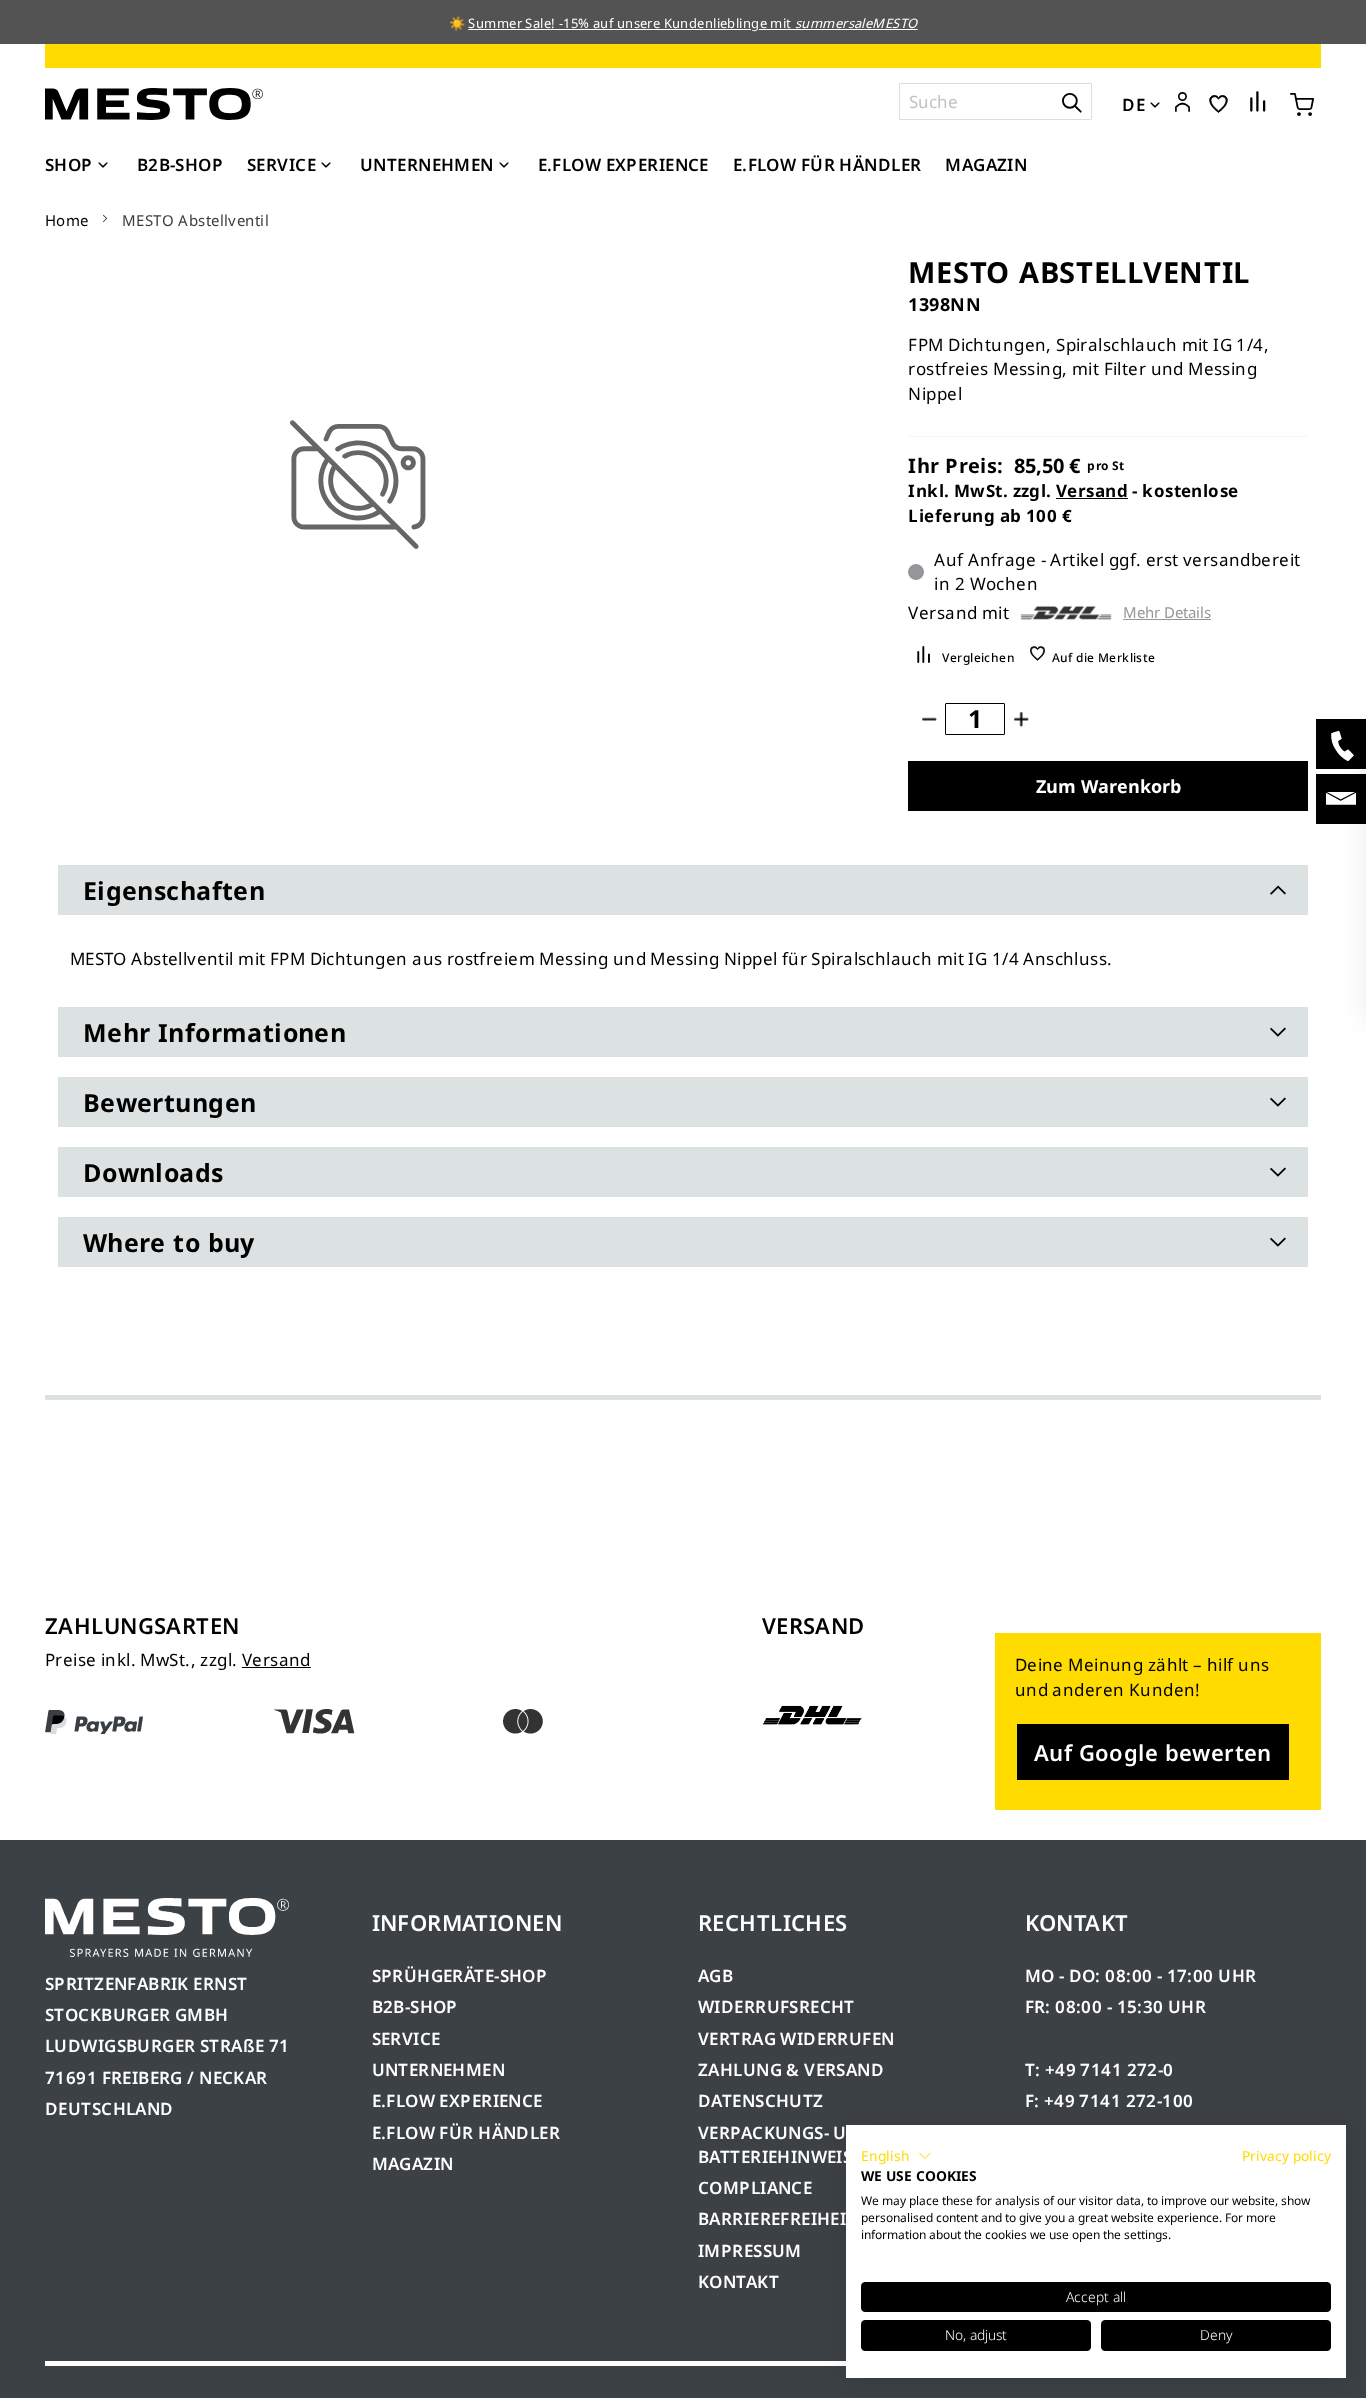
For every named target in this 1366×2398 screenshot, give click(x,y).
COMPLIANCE (755, 2187)
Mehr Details (1167, 612)
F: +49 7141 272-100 (1109, 2100)
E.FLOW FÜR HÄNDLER (466, 2132)
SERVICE (406, 2038)
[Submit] (1072, 101)
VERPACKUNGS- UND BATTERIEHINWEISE (786, 2144)
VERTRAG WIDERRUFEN (796, 2038)
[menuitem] (79, 165)
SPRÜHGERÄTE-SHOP (460, 1975)
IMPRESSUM (750, 2250)
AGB (715, 1975)
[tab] (683, 890)
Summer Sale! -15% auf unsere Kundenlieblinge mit (692, 23)
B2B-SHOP (415, 2006)
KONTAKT (738, 2281)
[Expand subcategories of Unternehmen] (504, 166)
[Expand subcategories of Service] (326, 166)
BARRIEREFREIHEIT (777, 2218)
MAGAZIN (413, 2163)
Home (67, 220)
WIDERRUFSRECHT (776, 2006)
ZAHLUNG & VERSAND (791, 2069)
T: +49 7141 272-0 (1099, 2069)
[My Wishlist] (1218, 102)
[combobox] (995, 101)
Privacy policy (1286, 2155)
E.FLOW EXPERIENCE (457, 2100)
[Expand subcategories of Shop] (103, 166)
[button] (1182, 103)
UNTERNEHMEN (439, 2069)
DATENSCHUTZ (761, 2100)
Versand (1092, 490)
